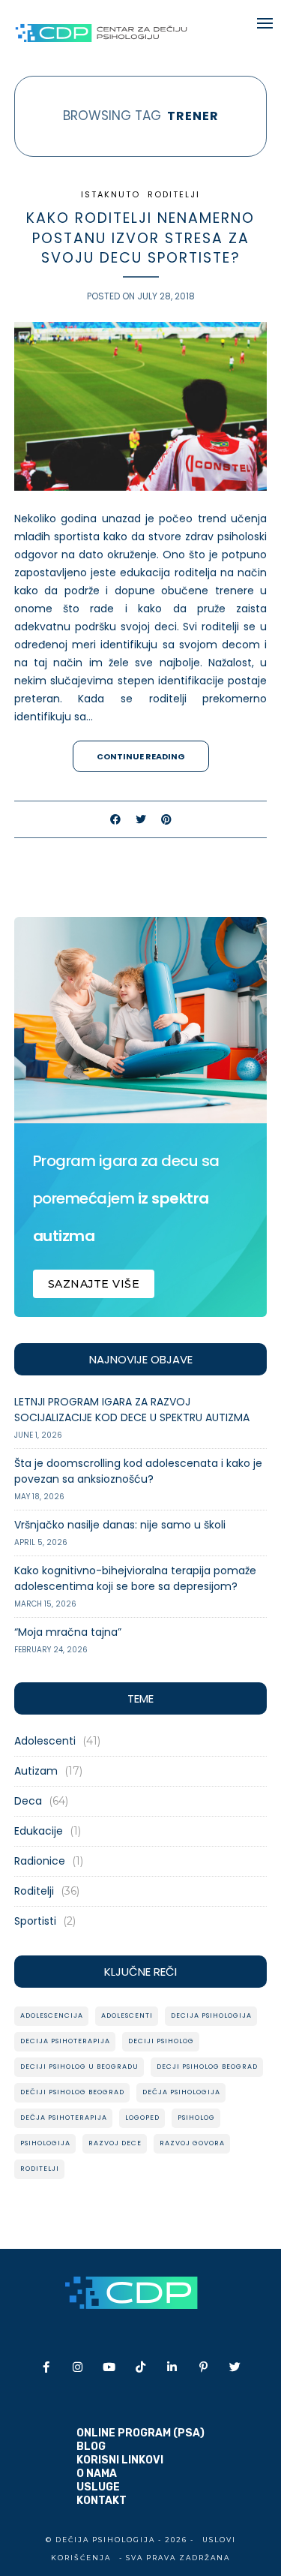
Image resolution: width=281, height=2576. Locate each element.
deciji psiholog (161, 2041)
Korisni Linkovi (120, 2460)
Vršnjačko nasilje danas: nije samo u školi (120, 1525)
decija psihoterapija (65, 2041)
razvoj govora (192, 2143)
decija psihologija (211, 2015)
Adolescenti (45, 1741)
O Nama (97, 2474)
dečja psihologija (181, 2092)
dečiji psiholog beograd (72, 2092)
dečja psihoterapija (64, 2118)
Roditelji (174, 194)
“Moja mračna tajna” (68, 1632)
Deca (28, 1801)
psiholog (196, 2118)
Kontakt (102, 2501)
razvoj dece (115, 2143)
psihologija (45, 2143)
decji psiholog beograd (207, 2067)
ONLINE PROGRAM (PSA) (140, 2433)
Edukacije (39, 1831)
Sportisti (35, 1921)
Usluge (98, 2487)
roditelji (40, 2169)
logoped (142, 2118)
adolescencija (52, 2015)
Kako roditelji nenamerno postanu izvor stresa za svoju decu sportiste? (140, 238)
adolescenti (127, 2015)
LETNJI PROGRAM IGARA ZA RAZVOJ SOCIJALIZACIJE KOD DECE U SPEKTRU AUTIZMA (132, 1410)
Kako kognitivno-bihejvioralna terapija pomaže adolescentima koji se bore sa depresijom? (135, 1578)
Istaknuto (111, 194)
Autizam (36, 1771)
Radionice (40, 1861)
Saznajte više (94, 1284)
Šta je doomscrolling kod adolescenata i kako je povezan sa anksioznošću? (138, 1471)
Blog (91, 2447)
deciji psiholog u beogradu (79, 2067)
